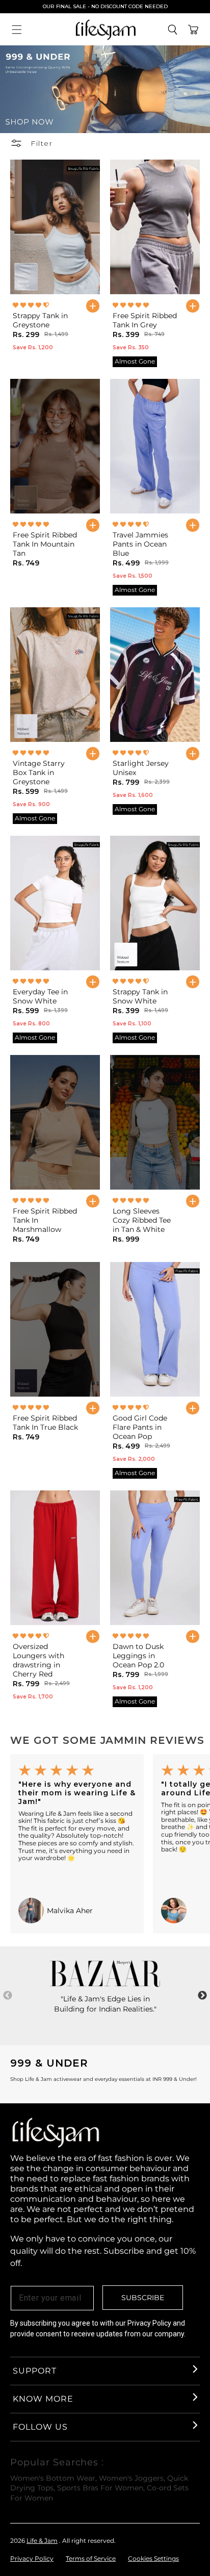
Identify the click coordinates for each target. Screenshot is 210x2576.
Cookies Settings (153, 2558)
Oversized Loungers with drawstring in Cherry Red (38, 1660)
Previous (8, 1996)
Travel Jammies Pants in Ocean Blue (140, 544)
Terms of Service (91, 2558)
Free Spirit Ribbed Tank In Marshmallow (45, 1220)
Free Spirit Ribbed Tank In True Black (45, 1423)
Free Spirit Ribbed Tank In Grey (145, 320)
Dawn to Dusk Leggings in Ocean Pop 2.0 (138, 1656)
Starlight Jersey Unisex (141, 768)
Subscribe (143, 2298)
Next (202, 1996)
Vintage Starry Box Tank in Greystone (39, 772)
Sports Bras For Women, (101, 2488)
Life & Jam (42, 2541)
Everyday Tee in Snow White (40, 996)
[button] (17, 30)
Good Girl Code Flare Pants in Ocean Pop (140, 1427)
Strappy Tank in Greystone (40, 320)
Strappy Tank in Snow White (140, 996)
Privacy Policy (32, 2558)
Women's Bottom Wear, (54, 2478)
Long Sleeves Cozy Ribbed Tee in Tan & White (142, 1220)
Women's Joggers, (132, 2478)
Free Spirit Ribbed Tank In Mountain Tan (45, 544)
